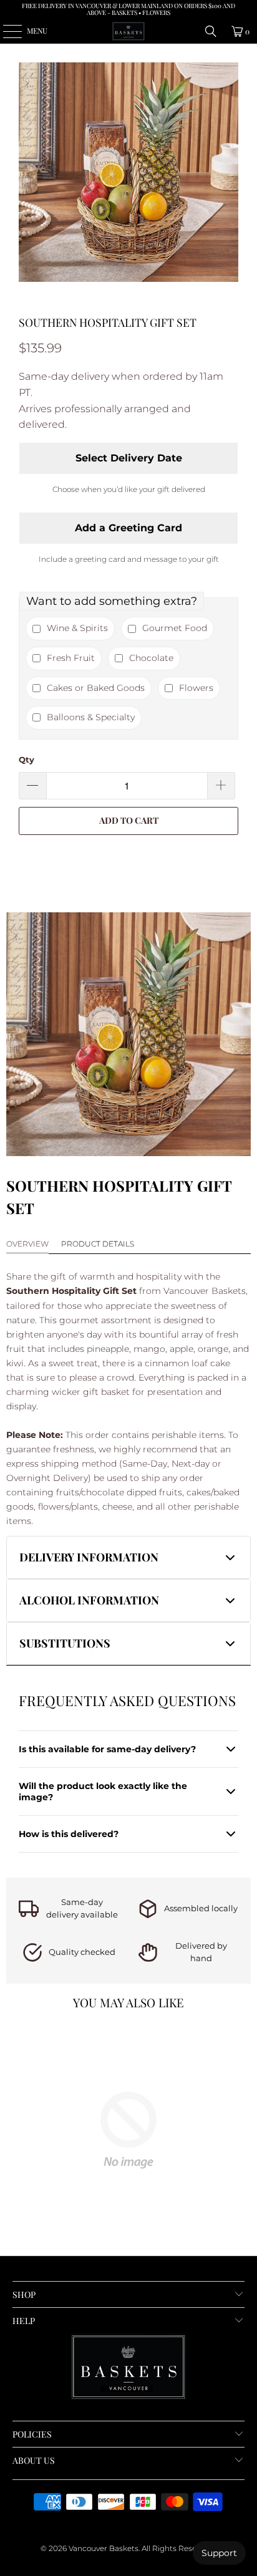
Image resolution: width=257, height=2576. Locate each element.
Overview (27, 1244)
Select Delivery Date (129, 458)
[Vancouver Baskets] (128, 31)
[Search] (211, 31)
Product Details (98, 1244)
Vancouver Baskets (104, 2548)
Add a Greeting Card (128, 528)
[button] (128, 1557)
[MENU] (6, 31)
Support (219, 2553)
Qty (27, 760)
